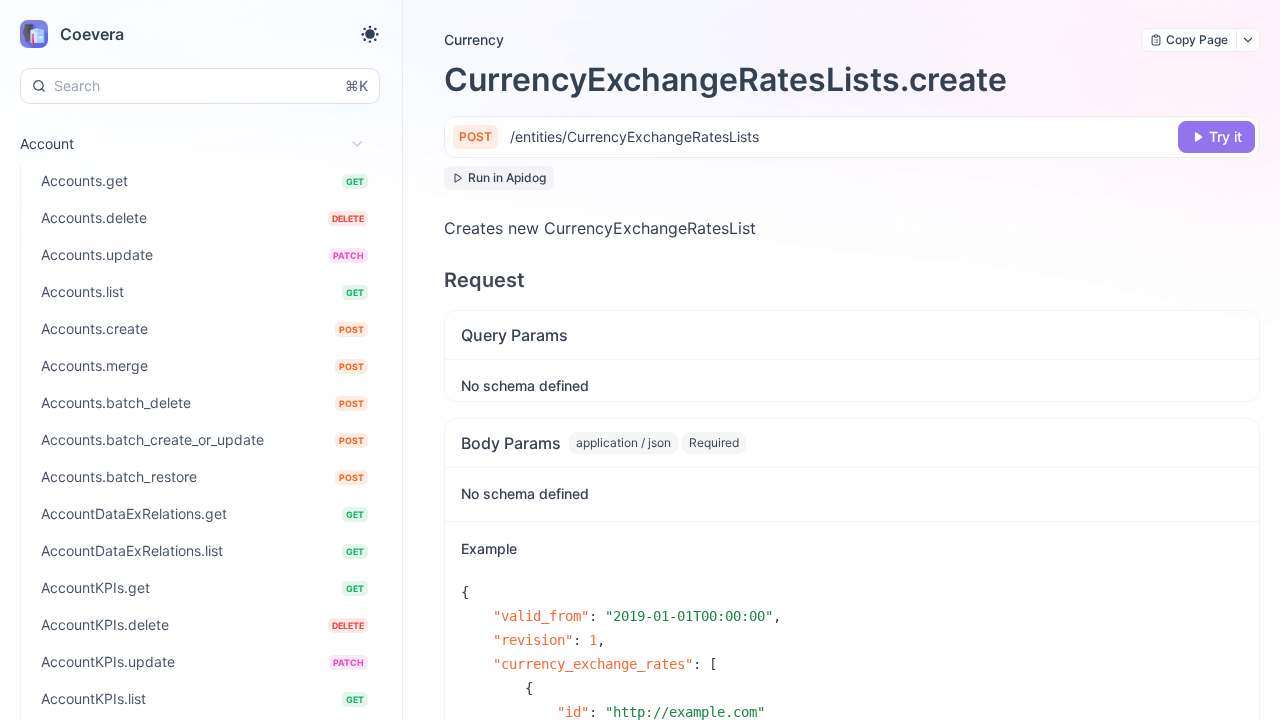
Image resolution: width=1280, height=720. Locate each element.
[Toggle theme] (370, 34)
